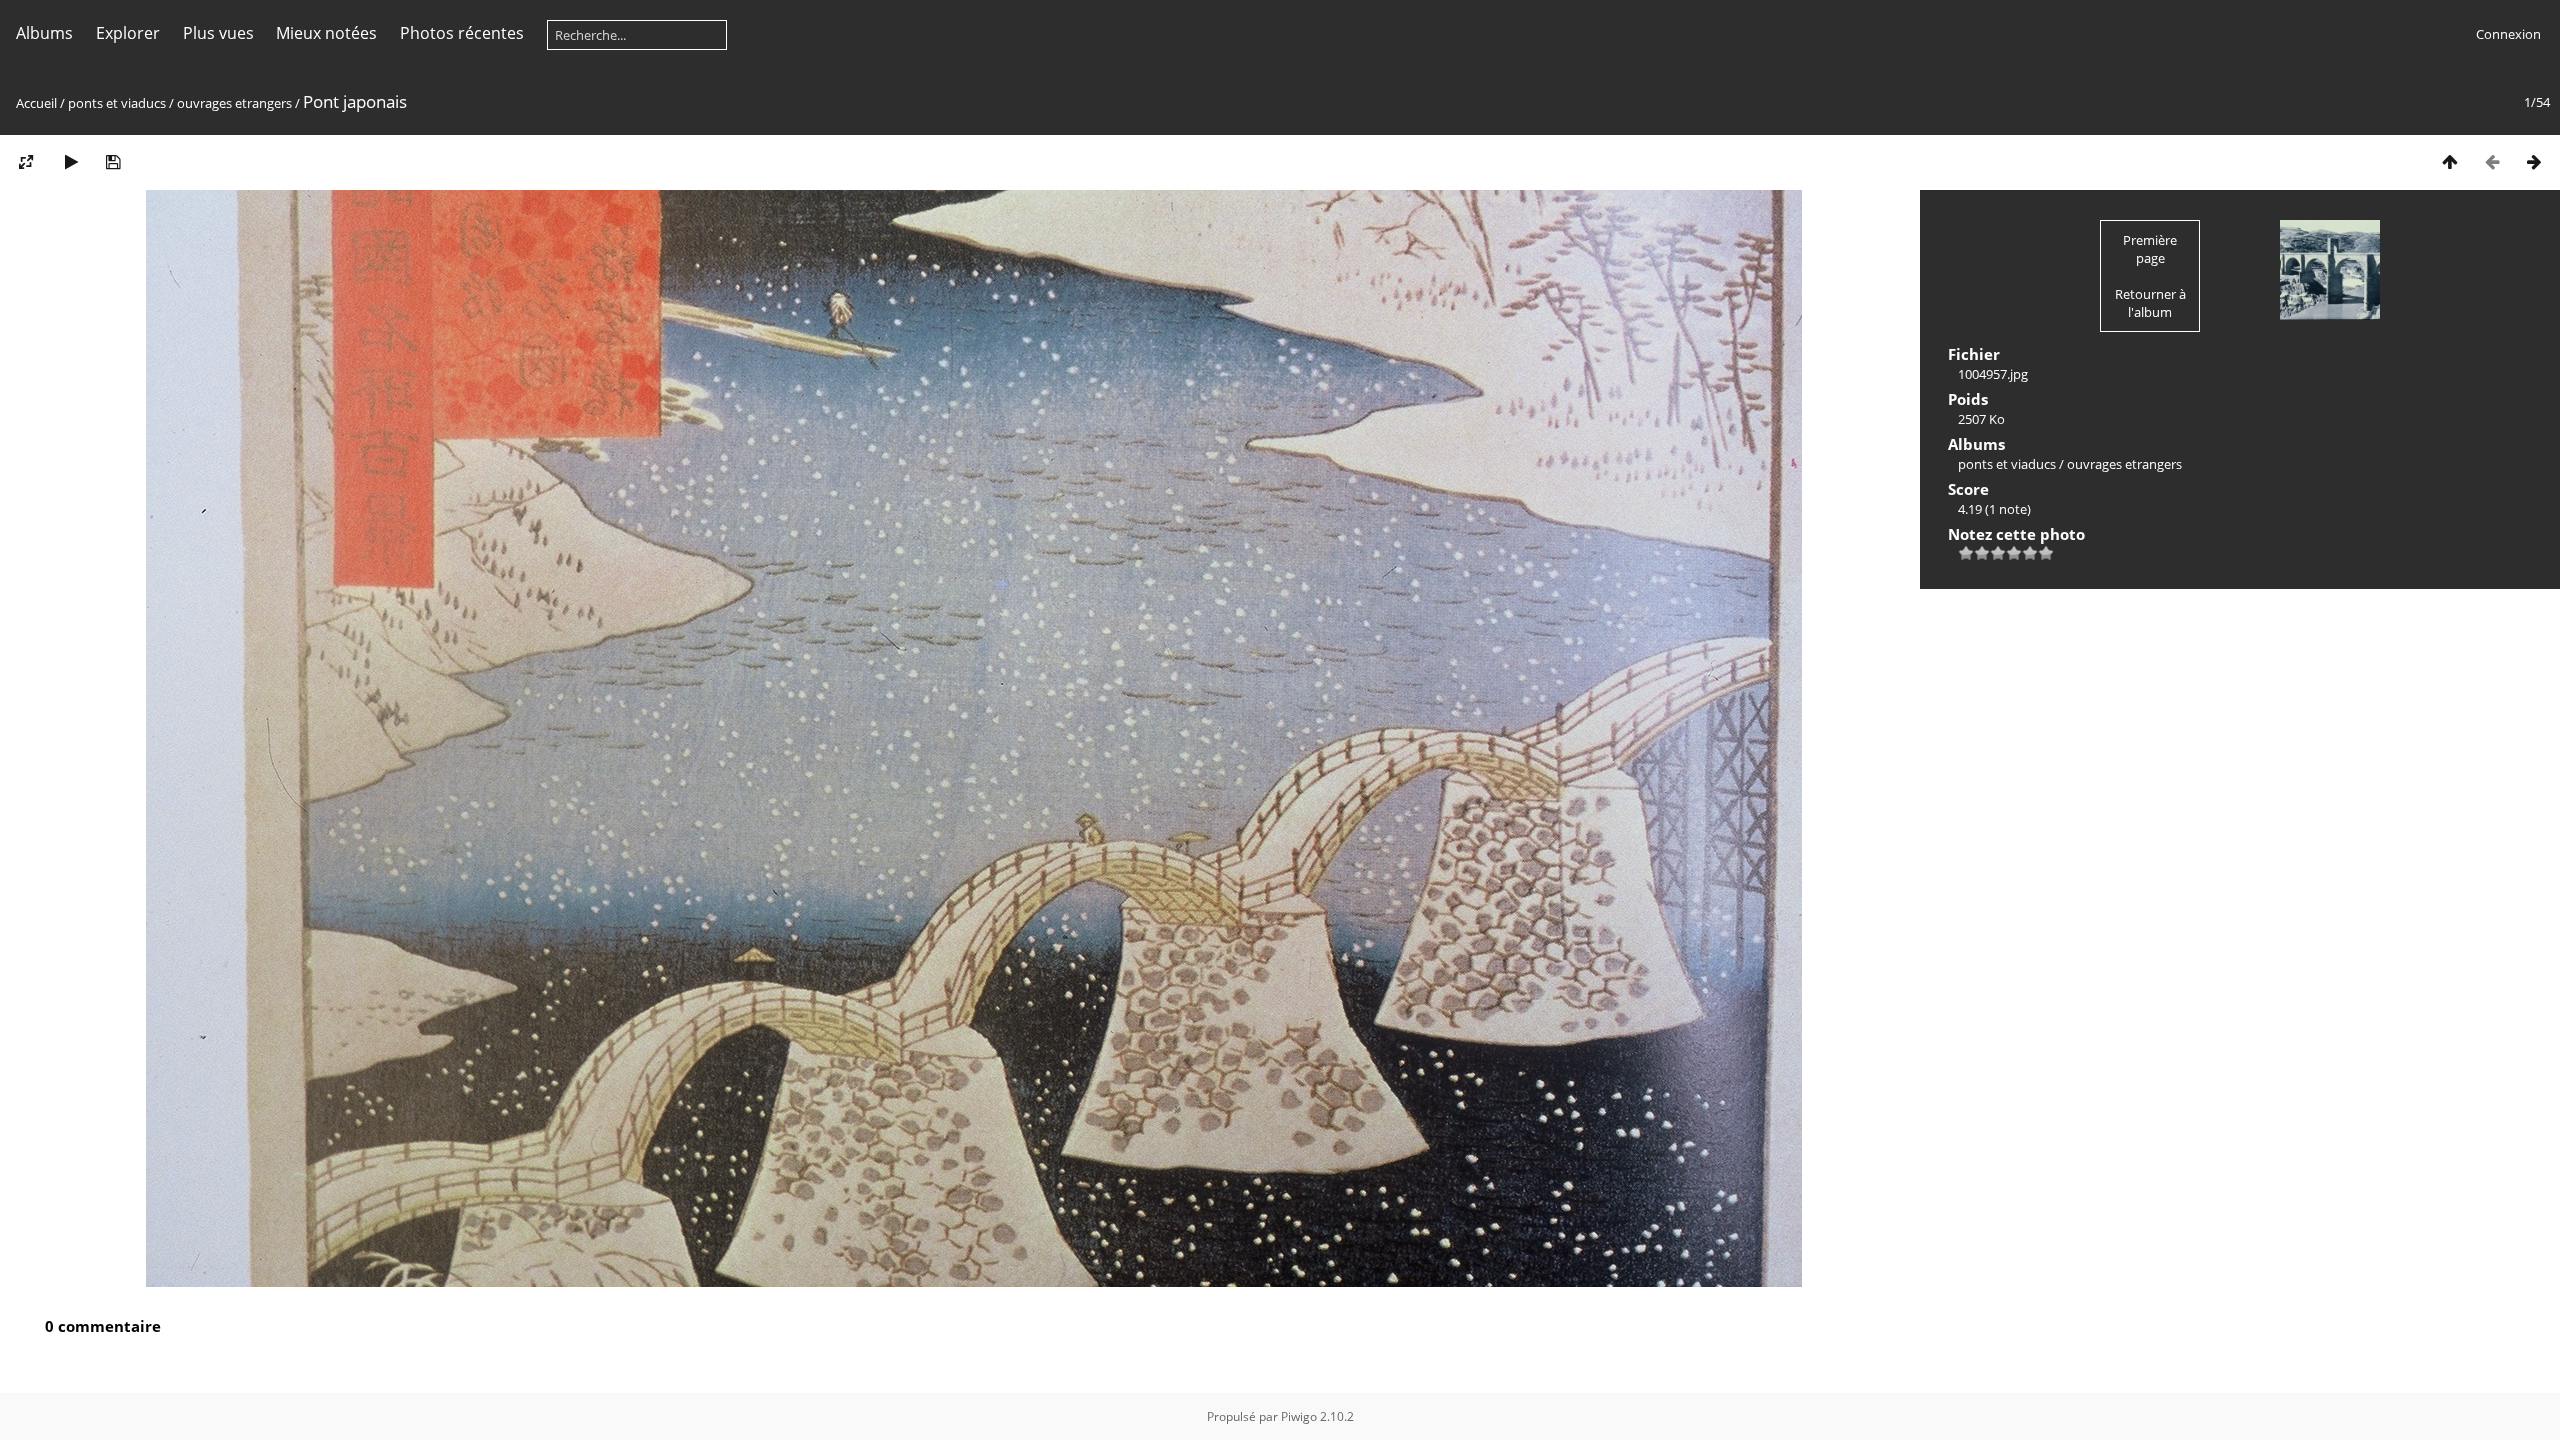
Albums (44, 33)
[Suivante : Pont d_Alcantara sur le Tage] (2534, 161)
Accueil (36, 103)
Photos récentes (462, 33)
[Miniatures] (2450, 161)
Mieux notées (326, 33)
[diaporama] (71, 161)
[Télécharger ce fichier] (113, 161)
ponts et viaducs (117, 103)
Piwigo (1299, 1416)
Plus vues (218, 33)
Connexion (2508, 34)
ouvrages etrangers (234, 103)
